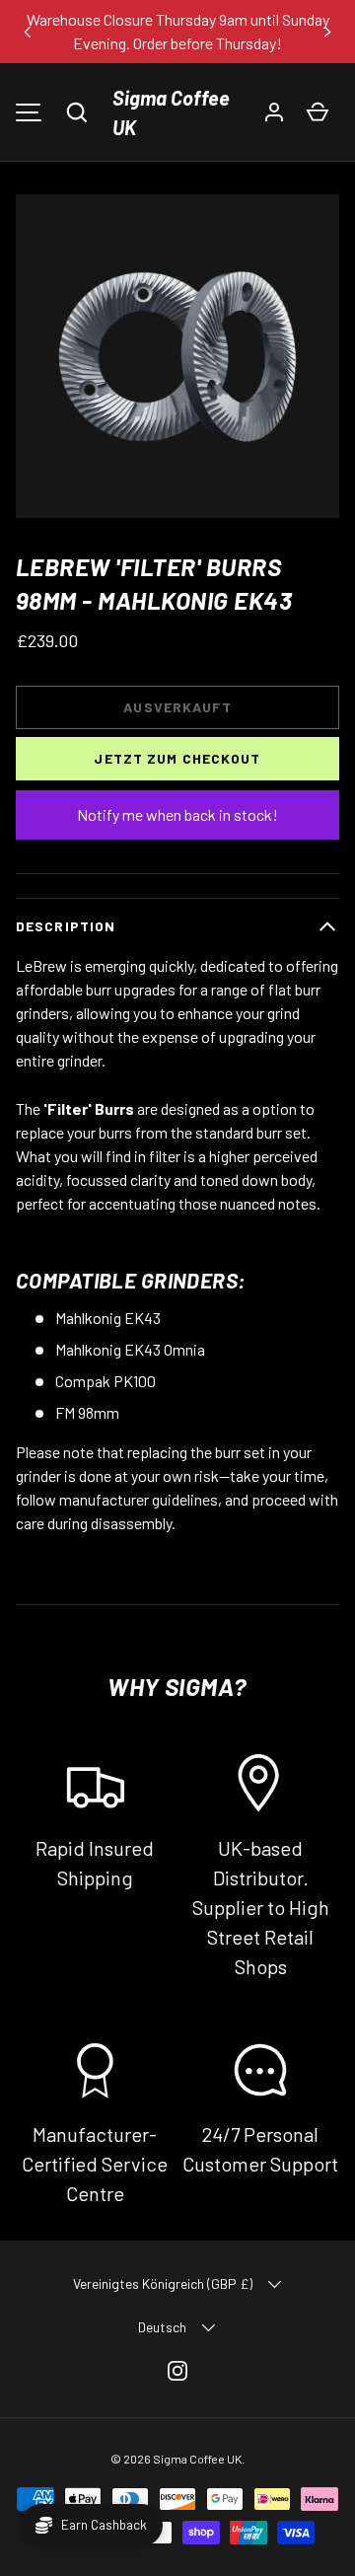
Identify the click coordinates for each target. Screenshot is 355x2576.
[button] (77, 112)
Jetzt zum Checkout (177, 758)
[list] (177, 356)
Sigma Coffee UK (171, 112)
